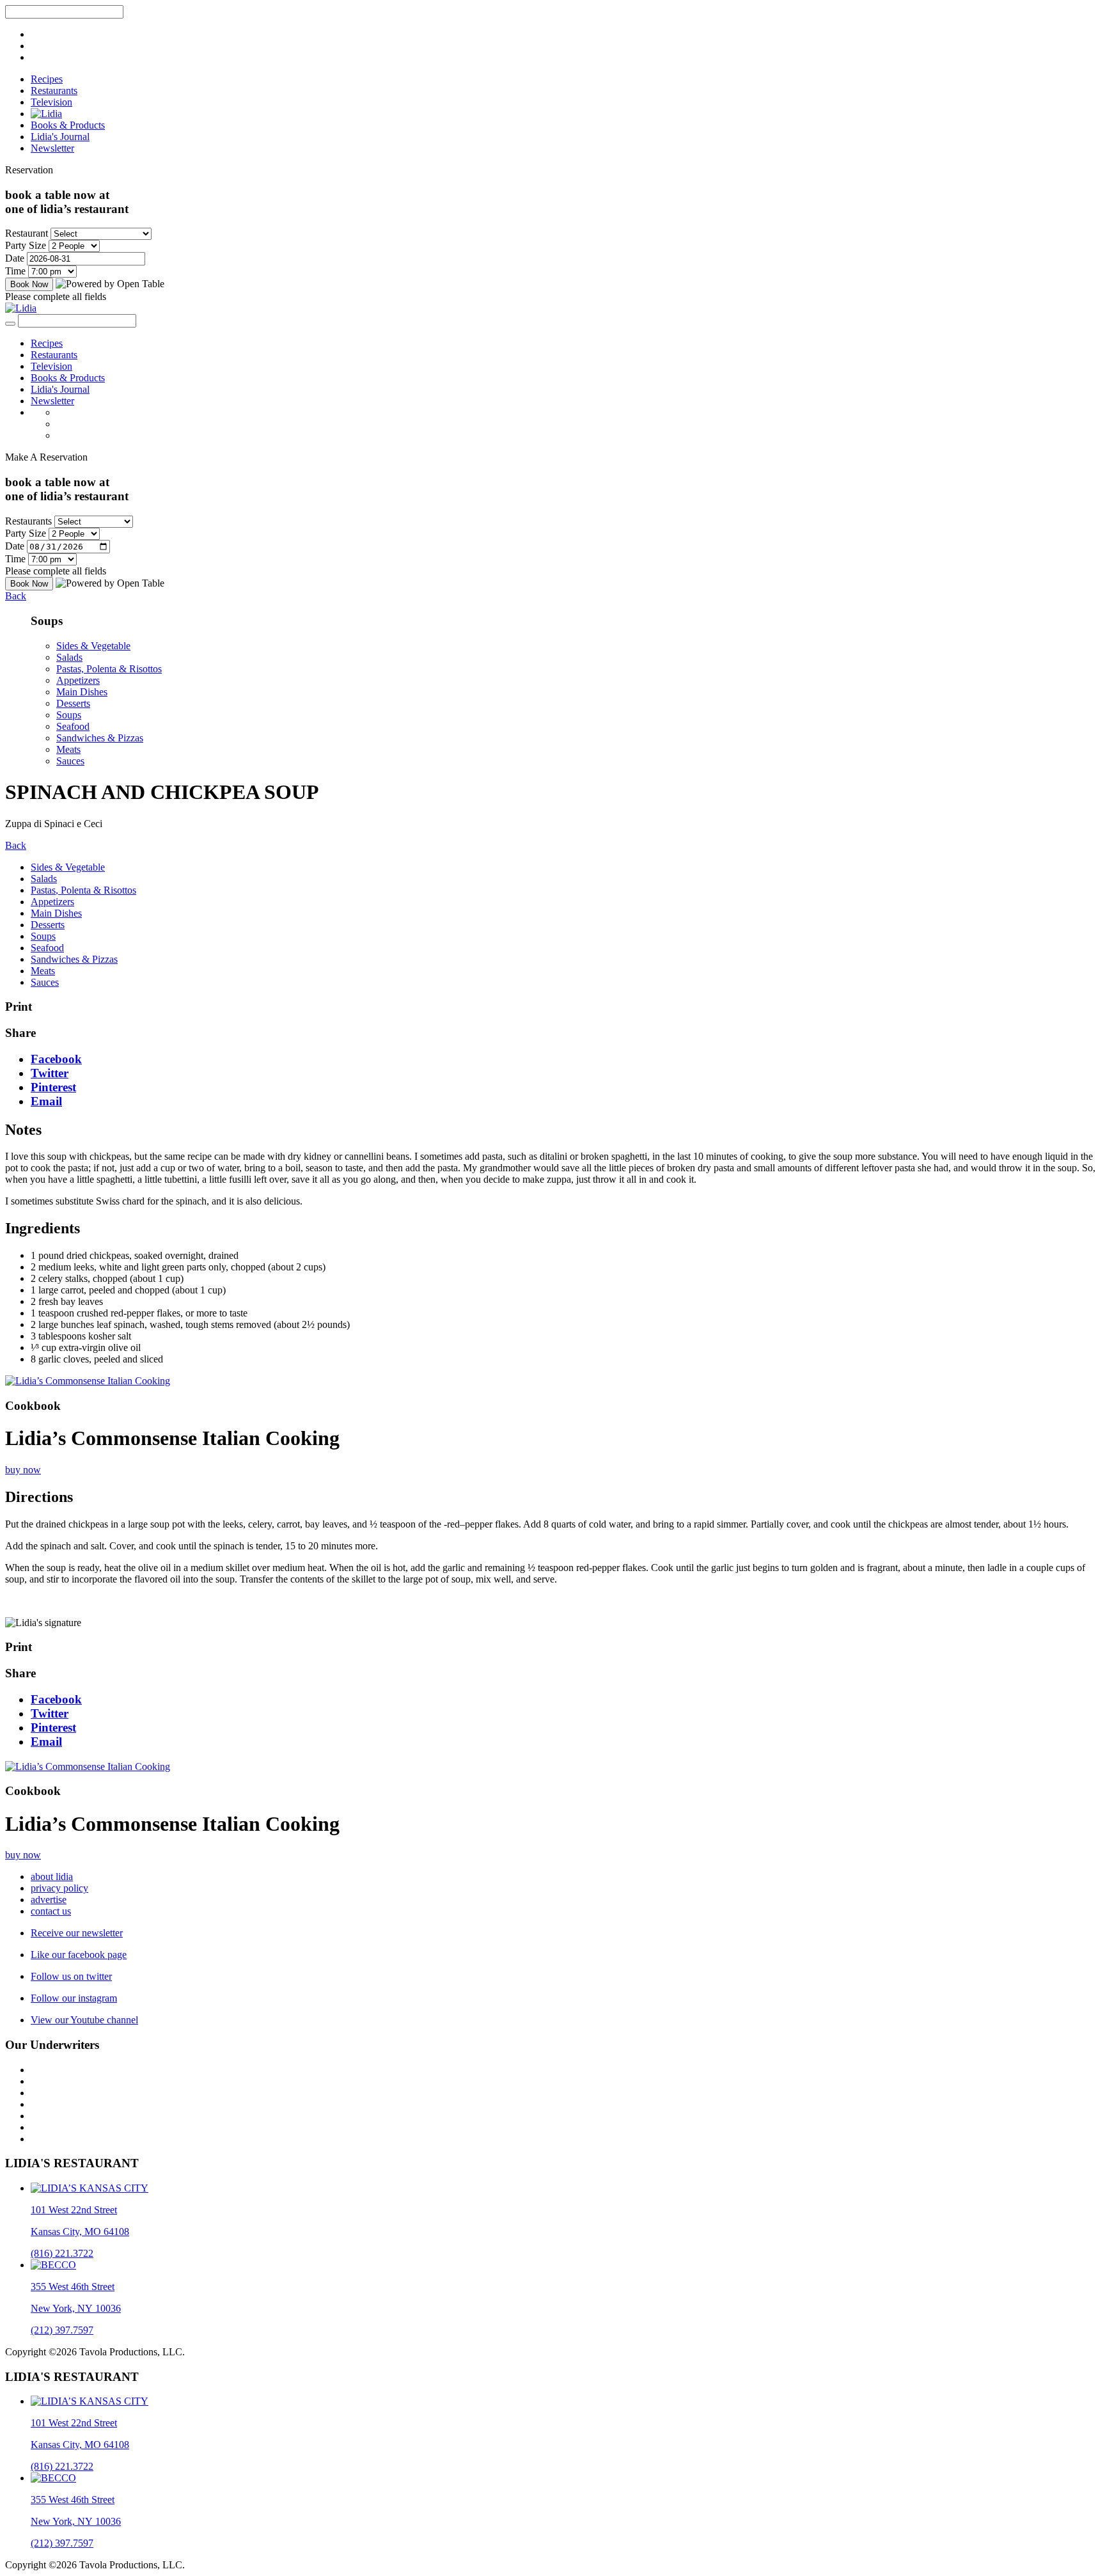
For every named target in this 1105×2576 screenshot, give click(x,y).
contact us (51, 1911)
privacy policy (59, 1888)
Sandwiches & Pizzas (100, 738)
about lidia (52, 1877)
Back (16, 596)
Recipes (47, 79)
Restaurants (54, 91)
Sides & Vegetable (93, 646)
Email (46, 1101)
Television (51, 102)
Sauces (70, 761)
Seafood (73, 726)
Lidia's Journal (60, 137)
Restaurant (27, 233)
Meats (68, 749)
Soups (69, 715)
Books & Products (68, 125)
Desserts (73, 703)
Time (15, 271)
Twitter (50, 1073)
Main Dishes (82, 692)
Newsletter (52, 148)
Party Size (26, 245)
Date (15, 258)
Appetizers (78, 680)
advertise (49, 1900)
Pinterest (53, 1087)
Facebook (56, 1059)
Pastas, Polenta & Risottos (109, 669)
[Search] (10, 324)
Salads (69, 657)
